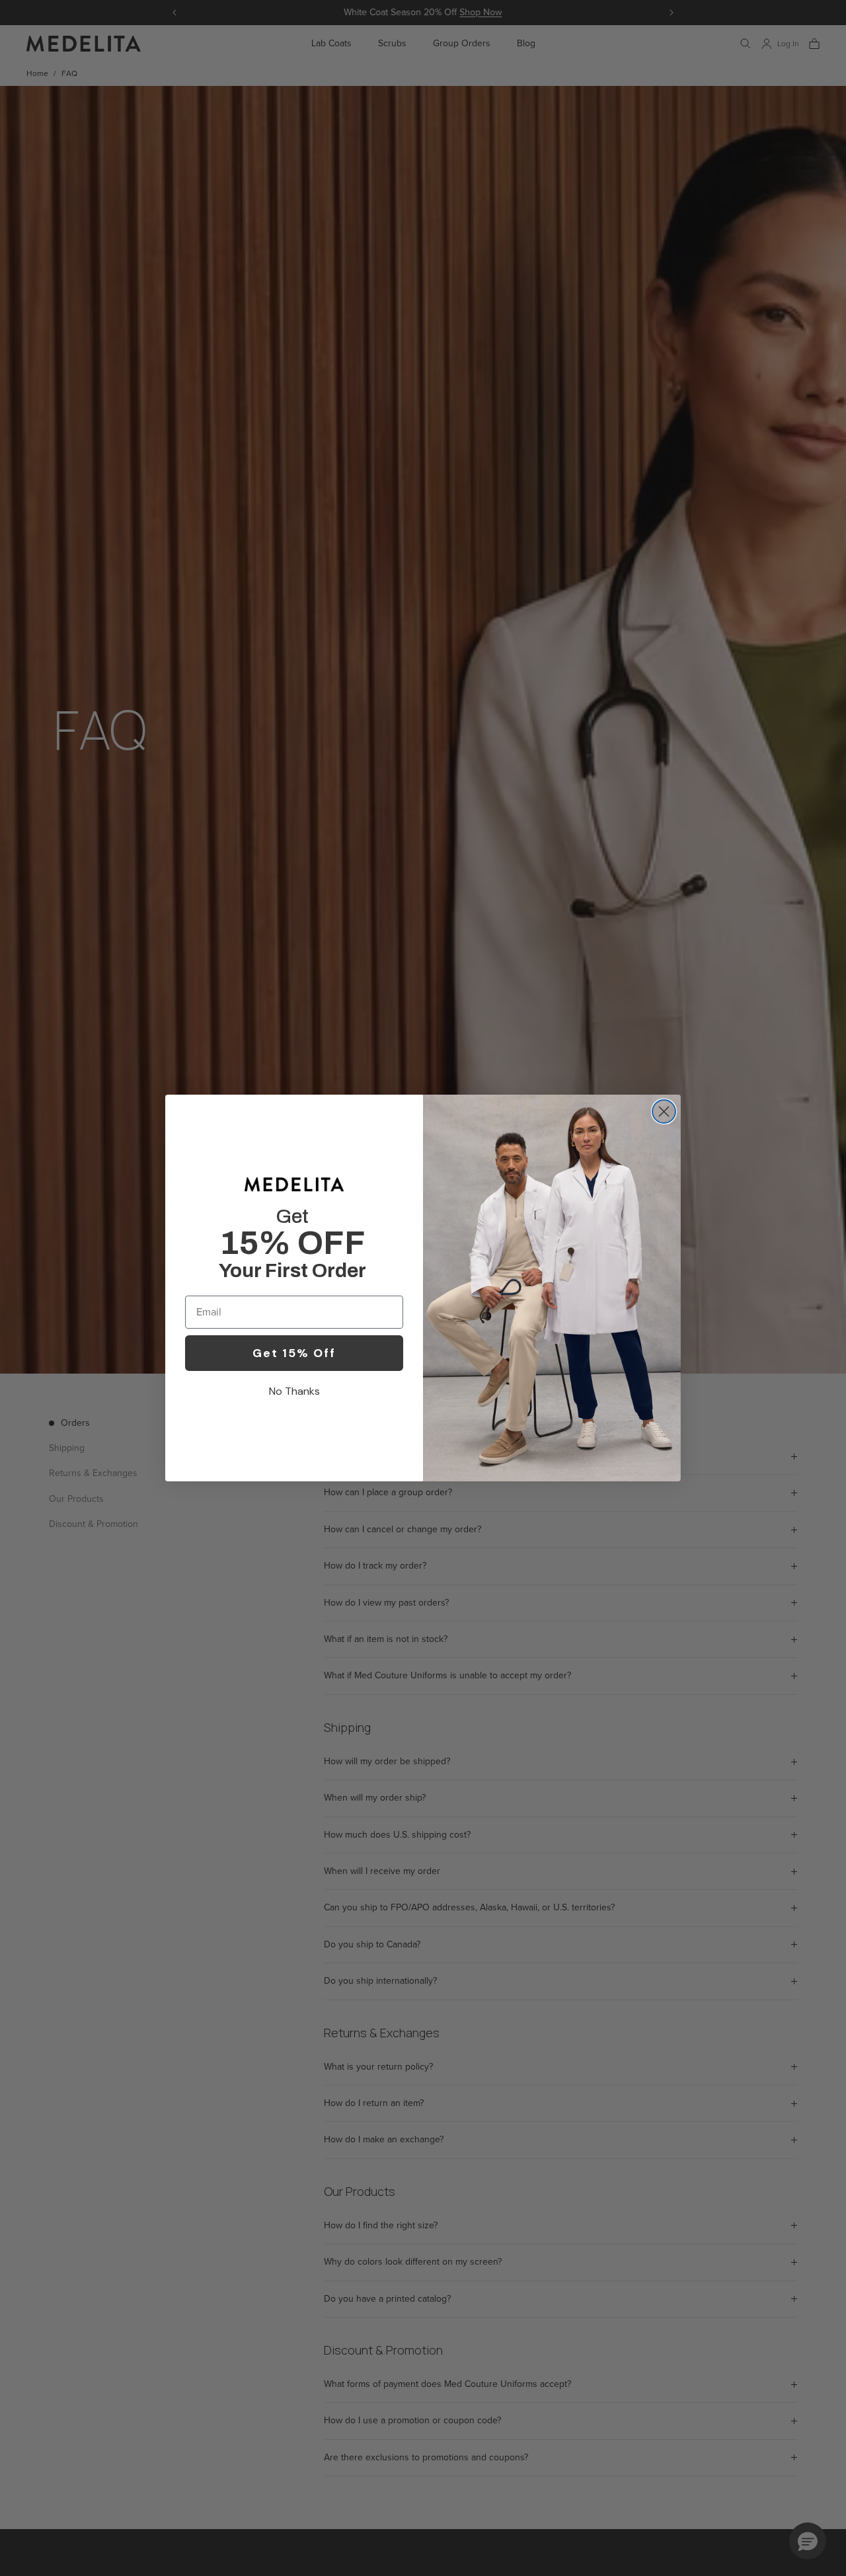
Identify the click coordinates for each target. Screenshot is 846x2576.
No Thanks (294, 1391)
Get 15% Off (294, 1353)
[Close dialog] (664, 1112)
